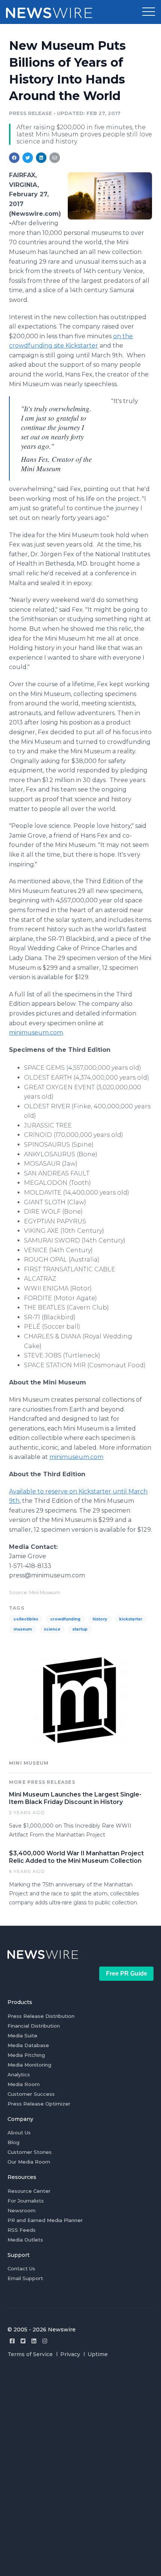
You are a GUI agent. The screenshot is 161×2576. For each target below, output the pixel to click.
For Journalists (26, 2201)
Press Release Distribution (41, 2016)
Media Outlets (25, 2240)
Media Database (28, 2045)
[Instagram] (45, 2341)
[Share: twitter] (28, 158)
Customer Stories (30, 2152)
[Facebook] (12, 2341)
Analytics (19, 2074)
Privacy (70, 2354)
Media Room (24, 2084)
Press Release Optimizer (39, 2104)
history (100, 1619)
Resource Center (29, 2191)
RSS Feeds (22, 2230)
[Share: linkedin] (41, 158)
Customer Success (31, 2094)
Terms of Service (30, 2354)
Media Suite (22, 2035)
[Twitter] (23, 2341)
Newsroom (22, 2210)
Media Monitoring (29, 2065)
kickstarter (131, 1619)
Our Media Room (29, 2162)
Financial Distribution (34, 2026)
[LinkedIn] (34, 2341)
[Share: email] (55, 158)
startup (80, 1629)
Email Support (25, 2278)
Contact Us (21, 2268)
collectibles (26, 1619)
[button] (149, 12)
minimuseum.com (36, 1033)
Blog (13, 2142)
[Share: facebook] (14, 158)
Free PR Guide (127, 1973)
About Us (19, 2132)
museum (23, 1629)
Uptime (98, 2354)
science (52, 1629)
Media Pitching (26, 2055)
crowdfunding (65, 1619)
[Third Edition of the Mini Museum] (110, 196)
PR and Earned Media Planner (45, 2220)
